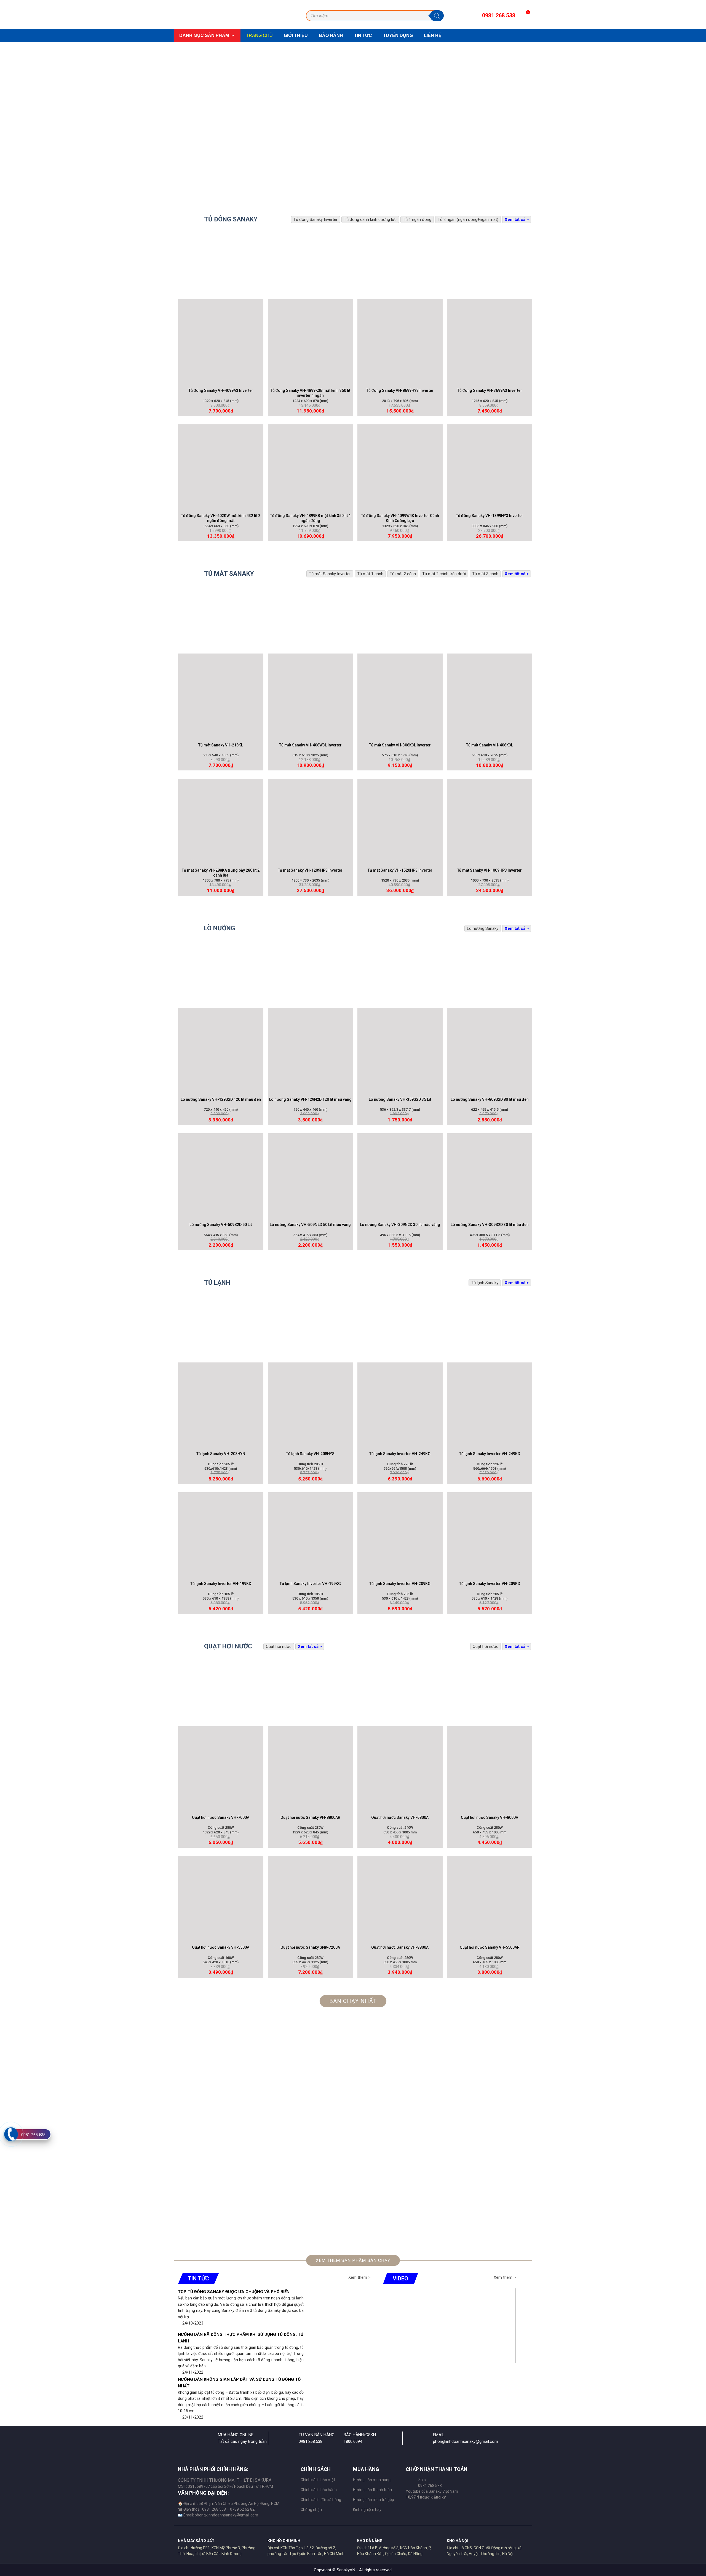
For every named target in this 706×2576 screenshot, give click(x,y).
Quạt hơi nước (486, 1646)
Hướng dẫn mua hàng (372, 2480)
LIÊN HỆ (433, 35)
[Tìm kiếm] (437, 16)
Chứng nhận (311, 2510)
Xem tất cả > (517, 219)
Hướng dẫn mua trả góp (374, 2500)
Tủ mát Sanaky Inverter (330, 574)
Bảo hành (331, 35)
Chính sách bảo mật (318, 2480)
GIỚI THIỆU (296, 35)
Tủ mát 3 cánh (485, 574)
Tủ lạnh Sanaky (485, 1283)
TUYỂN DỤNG (398, 35)
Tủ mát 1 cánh (370, 574)
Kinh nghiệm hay (367, 2510)
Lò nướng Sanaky (483, 928)
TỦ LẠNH (217, 1283)
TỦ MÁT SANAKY (229, 574)
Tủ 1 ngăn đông (417, 219)
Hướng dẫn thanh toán (372, 2490)
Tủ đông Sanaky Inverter (315, 219)
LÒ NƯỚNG (220, 928)
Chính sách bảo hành (319, 2490)
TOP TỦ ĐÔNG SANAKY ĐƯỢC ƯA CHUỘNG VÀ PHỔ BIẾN (234, 2292)
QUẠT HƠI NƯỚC (228, 1646)
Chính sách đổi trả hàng (321, 2500)
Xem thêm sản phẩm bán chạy (353, 2260)
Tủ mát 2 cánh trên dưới (444, 574)
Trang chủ (259, 35)
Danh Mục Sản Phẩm (204, 35)
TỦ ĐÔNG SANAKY (231, 219)
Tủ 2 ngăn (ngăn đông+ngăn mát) (468, 219)
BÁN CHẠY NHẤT (353, 2001)
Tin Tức (363, 35)
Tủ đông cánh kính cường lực (370, 219)
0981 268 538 (33, 2135)
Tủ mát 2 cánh (403, 574)
